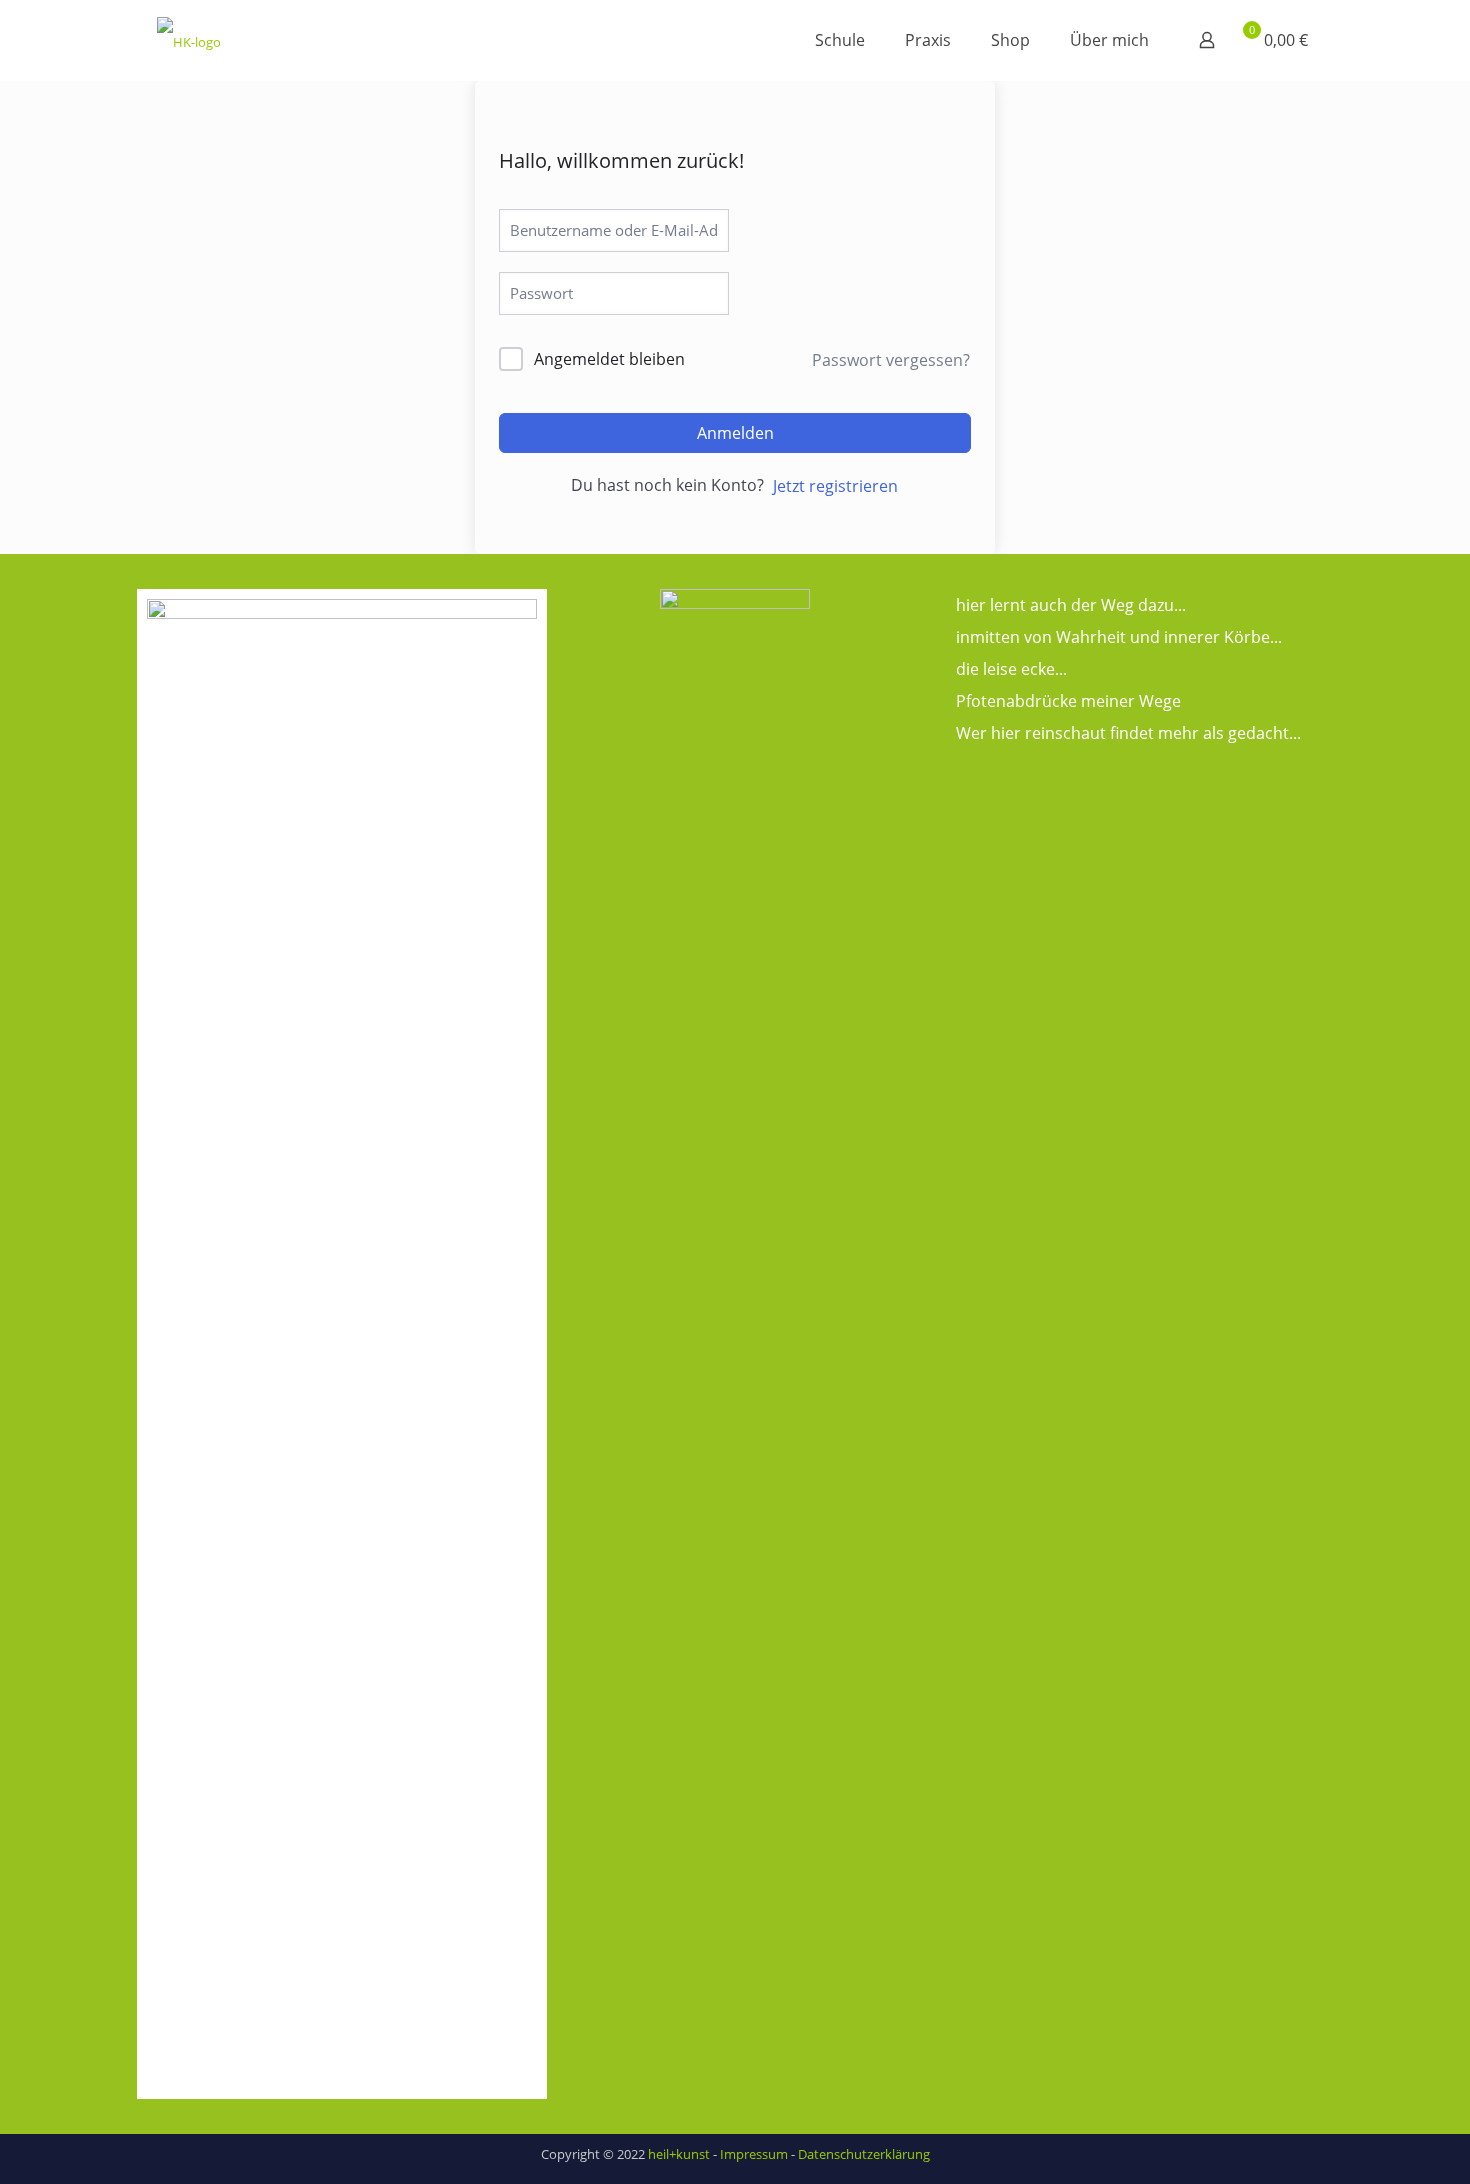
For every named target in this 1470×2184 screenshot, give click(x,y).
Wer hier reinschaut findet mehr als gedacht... (1128, 733)
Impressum (754, 2154)
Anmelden (735, 433)
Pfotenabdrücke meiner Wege (1068, 701)
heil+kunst (679, 2154)
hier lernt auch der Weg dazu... (1071, 605)
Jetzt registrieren (835, 486)
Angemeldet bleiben (609, 359)
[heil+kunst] (189, 40)
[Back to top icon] (1374, 2143)
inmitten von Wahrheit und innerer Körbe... (1119, 637)
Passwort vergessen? (891, 360)
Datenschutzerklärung (864, 2154)
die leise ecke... (1011, 669)
